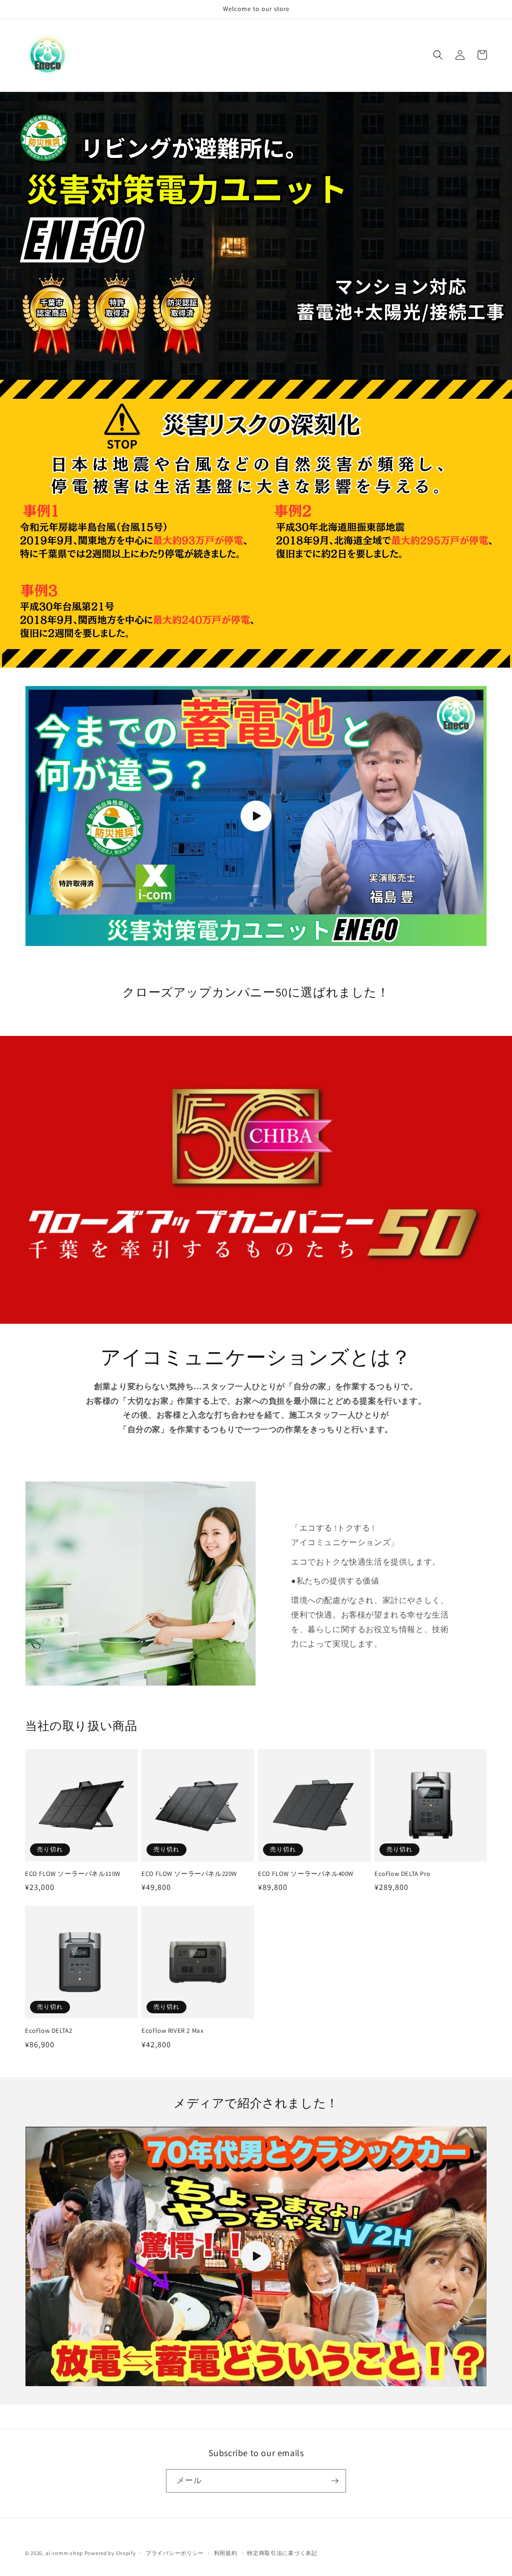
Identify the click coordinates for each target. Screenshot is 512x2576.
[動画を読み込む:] (256, 816)
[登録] (334, 2481)
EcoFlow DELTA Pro (402, 1874)
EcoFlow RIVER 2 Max (172, 2031)
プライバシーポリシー (175, 2553)
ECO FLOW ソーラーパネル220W (189, 1874)
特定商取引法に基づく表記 (282, 2553)
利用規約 (226, 2553)
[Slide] (256, 1180)
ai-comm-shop (64, 2553)
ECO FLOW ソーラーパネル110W (73, 1874)
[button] (438, 55)
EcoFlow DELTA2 (48, 2031)
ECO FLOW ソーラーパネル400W (306, 1874)
